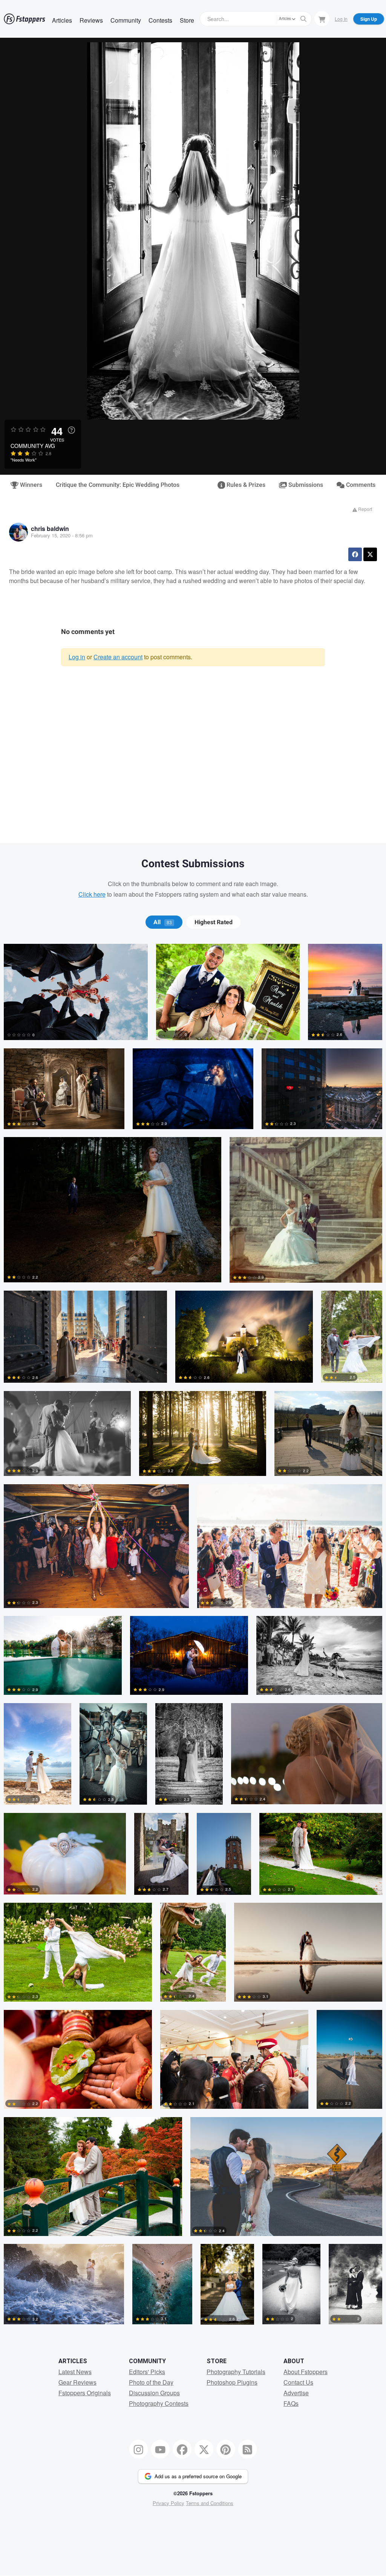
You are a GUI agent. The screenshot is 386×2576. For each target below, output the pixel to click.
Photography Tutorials (236, 2372)
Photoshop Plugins (232, 2382)
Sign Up (369, 19)
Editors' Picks (147, 2372)
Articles (62, 20)
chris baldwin (50, 529)
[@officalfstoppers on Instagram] (139, 2449)
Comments (360, 485)
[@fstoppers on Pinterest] (226, 2449)
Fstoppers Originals (85, 2393)
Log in (77, 657)
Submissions (305, 485)
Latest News (75, 2372)
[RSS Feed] (248, 2449)
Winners (30, 485)
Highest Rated (214, 922)
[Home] (25, 19)
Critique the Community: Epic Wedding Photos (118, 485)
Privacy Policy (168, 2503)
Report (365, 509)
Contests (160, 20)
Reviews (91, 20)
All (163, 922)
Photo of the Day (151, 2382)
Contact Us (298, 2382)
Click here (92, 894)
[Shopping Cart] (322, 18)
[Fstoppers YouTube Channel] (160, 2449)
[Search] (303, 19)
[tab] (164, 922)
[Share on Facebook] (355, 554)
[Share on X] (370, 554)
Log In (341, 19)
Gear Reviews (77, 2382)
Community (126, 20)
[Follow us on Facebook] (182, 2449)
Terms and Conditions (210, 2503)
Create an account (118, 657)
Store (187, 20)
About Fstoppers (306, 2372)
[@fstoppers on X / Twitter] (204, 2449)
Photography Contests (159, 2403)
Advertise (296, 2393)
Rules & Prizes (245, 485)
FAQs (291, 2403)
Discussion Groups (154, 2393)
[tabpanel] (193, 1638)
